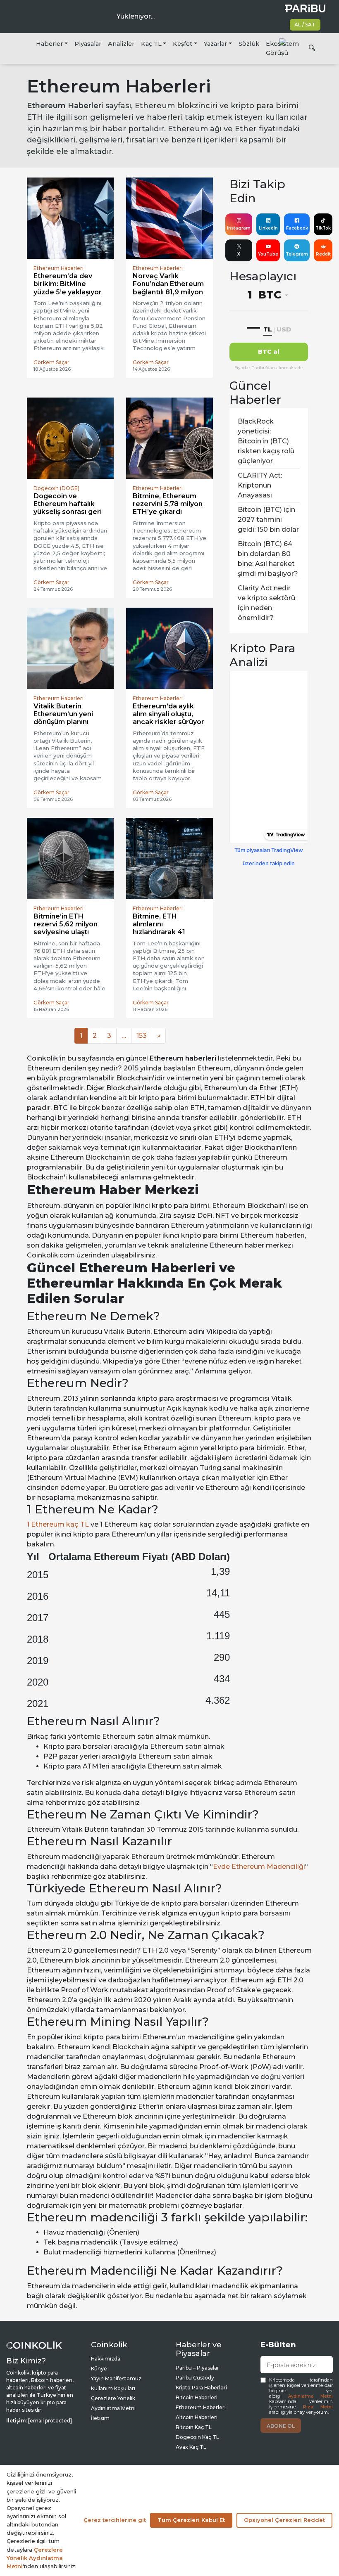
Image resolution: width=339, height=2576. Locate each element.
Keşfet (183, 44)
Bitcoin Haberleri (197, 2397)
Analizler (121, 44)
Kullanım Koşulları (113, 2388)
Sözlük (249, 44)
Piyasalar (88, 44)
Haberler (49, 44)
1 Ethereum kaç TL (58, 1524)
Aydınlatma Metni (310, 2396)
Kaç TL (151, 44)
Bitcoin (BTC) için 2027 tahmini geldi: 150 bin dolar (268, 520)
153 (142, 1036)
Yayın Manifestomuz (116, 2378)
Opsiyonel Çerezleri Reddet (284, 2520)
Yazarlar (215, 44)
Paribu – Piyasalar (197, 2368)
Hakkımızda (106, 2359)
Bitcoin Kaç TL (194, 2427)
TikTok (323, 228)
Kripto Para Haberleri (201, 2388)
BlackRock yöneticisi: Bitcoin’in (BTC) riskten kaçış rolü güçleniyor (266, 441)
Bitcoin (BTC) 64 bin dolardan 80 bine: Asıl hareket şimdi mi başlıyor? (268, 559)
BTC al (269, 352)
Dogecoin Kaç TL (197, 2437)
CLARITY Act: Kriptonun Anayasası (260, 485)
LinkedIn (268, 228)
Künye (99, 2369)
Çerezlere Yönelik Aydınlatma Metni (35, 2558)
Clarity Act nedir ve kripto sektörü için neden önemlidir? (266, 603)
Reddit (323, 254)
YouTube (268, 254)
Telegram (297, 254)
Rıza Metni (318, 2407)
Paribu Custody (195, 2378)
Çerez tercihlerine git (115, 2520)
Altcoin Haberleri (197, 2417)
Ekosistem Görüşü (282, 48)
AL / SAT (305, 25)
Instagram (239, 228)
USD (284, 329)
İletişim (100, 2418)
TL (268, 329)
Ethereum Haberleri (201, 2407)
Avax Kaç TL (191, 2447)
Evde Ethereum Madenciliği (259, 1867)
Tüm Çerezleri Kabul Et (191, 2520)
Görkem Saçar (51, 362)
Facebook (297, 228)
